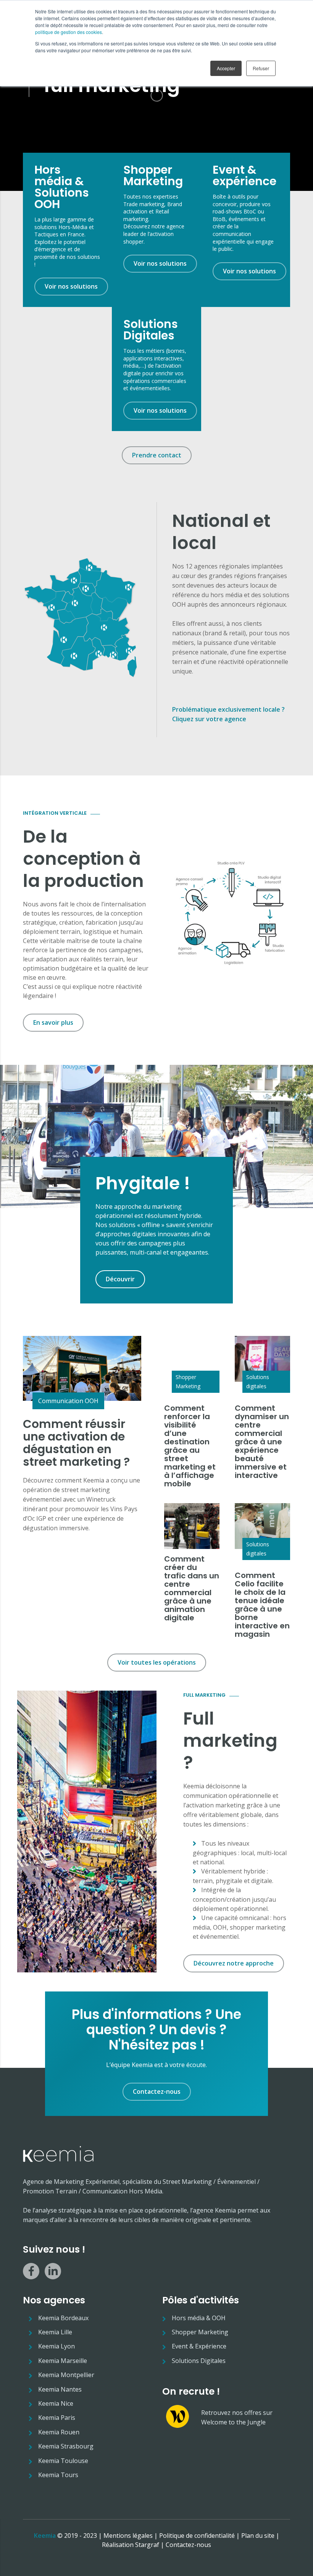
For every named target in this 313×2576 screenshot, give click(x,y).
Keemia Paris (57, 2418)
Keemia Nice (56, 2403)
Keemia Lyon (56, 2346)
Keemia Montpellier (66, 2375)
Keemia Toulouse (63, 2461)
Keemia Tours (58, 2475)
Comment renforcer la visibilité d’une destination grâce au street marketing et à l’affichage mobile (190, 1446)
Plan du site (258, 2536)
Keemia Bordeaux (63, 2318)
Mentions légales (128, 2536)
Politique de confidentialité (197, 2536)
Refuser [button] (261, 68)
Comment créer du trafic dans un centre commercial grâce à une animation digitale (192, 1588)
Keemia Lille (55, 2332)
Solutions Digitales (199, 2361)
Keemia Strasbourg (66, 2446)
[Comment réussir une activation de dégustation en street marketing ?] (82, 1368)
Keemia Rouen (59, 2432)
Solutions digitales (258, 1382)
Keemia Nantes (60, 2389)
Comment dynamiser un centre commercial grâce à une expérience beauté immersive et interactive (262, 1442)
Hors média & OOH (199, 2318)
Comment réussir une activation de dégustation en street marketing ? (76, 1443)
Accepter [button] (226, 68)
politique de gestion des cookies (69, 32)
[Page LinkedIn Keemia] (53, 2271)
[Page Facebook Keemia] (31, 2271)
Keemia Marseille (63, 2361)
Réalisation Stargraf (131, 2545)
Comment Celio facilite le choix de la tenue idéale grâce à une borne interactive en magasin (262, 1605)
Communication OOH (68, 1401)
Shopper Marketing (188, 1382)
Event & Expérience (199, 2346)
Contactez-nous (188, 2545)
